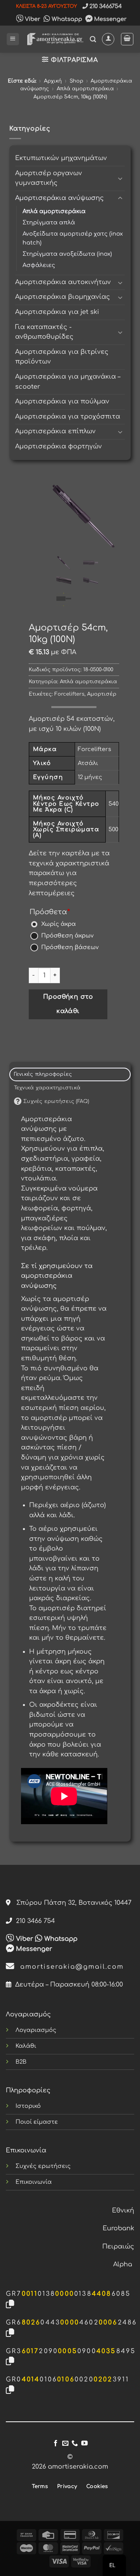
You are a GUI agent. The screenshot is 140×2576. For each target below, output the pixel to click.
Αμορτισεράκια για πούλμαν (62, 401)
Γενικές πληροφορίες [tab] (43, 1074)
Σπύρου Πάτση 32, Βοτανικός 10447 (71, 1903)
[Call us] (75, 2443)
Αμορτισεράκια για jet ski (57, 312)
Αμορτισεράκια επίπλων (55, 431)
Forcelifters (69, 694)
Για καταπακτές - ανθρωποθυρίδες (44, 332)
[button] (13, 39)
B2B (21, 2062)
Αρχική (53, 81)
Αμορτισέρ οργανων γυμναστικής (49, 178)
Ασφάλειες (39, 265)
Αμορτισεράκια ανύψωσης (59, 198)
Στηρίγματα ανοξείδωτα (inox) (67, 254)
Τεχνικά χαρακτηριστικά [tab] (47, 1088)
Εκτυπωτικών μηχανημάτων (61, 158)
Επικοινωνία (34, 2182)
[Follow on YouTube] (84, 2443)
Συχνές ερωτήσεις (43, 2166)
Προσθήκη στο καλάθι (68, 1004)
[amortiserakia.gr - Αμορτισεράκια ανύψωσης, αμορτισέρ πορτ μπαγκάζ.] (55, 39)
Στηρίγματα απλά (49, 222)
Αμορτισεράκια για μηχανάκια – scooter (68, 382)
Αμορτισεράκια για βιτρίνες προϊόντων (62, 357)
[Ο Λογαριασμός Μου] (108, 39)
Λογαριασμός (36, 2030)
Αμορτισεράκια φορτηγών (59, 446)
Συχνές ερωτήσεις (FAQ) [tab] (56, 1101)
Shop (76, 81)
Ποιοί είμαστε (37, 2122)
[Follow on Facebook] (56, 2443)
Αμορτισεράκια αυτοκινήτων (63, 282)
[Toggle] (120, 178)
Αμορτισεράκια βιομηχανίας (63, 297)
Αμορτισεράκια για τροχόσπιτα (68, 417)
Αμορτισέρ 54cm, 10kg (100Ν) (70, 97)
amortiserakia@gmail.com (69, 1967)
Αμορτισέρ (102, 694)
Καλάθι (26, 2046)
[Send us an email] (65, 2443)
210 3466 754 (33, 1921)
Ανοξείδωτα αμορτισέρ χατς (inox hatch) (73, 238)
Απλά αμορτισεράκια (85, 89)
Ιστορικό (28, 2106)
